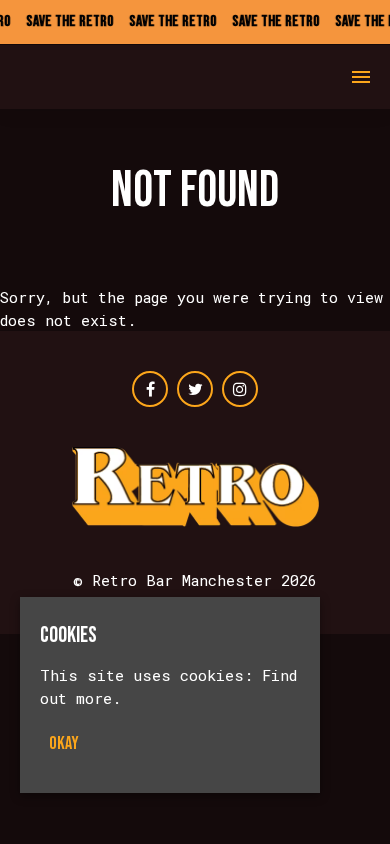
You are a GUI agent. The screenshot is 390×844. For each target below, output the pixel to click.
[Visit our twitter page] (195, 389)
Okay (64, 743)
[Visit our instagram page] (240, 389)
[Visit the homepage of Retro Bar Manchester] (88, 77)
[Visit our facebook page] (150, 389)
